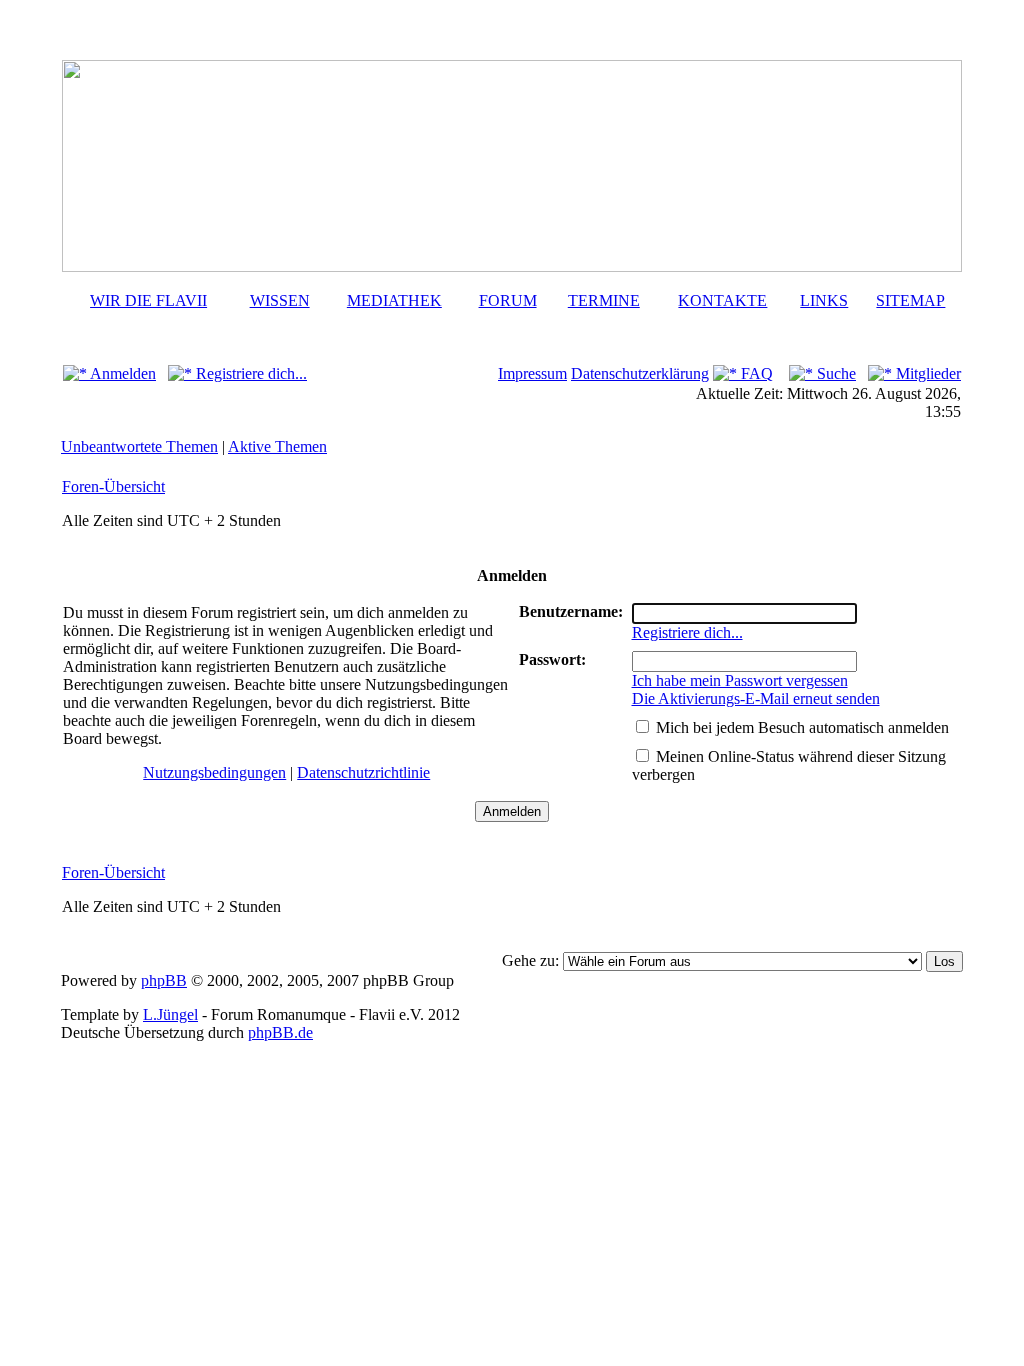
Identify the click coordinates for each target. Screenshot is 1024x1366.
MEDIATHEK (394, 300)
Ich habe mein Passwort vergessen (740, 680)
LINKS (824, 300)
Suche (834, 373)
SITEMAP (910, 300)
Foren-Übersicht (113, 486)
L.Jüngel (170, 1014)
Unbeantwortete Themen (139, 446)
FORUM (508, 300)
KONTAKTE (722, 300)
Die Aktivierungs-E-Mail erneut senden (756, 698)
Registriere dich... (249, 373)
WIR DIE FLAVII (148, 300)
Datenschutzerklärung (640, 373)
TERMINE (604, 300)
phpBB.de (280, 1032)
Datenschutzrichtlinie (363, 772)
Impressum (532, 373)
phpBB (164, 980)
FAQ (755, 373)
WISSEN (280, 300)
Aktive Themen (277, 446)
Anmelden (121, 373)
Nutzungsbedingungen (214, 772)
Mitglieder (926, 373)
